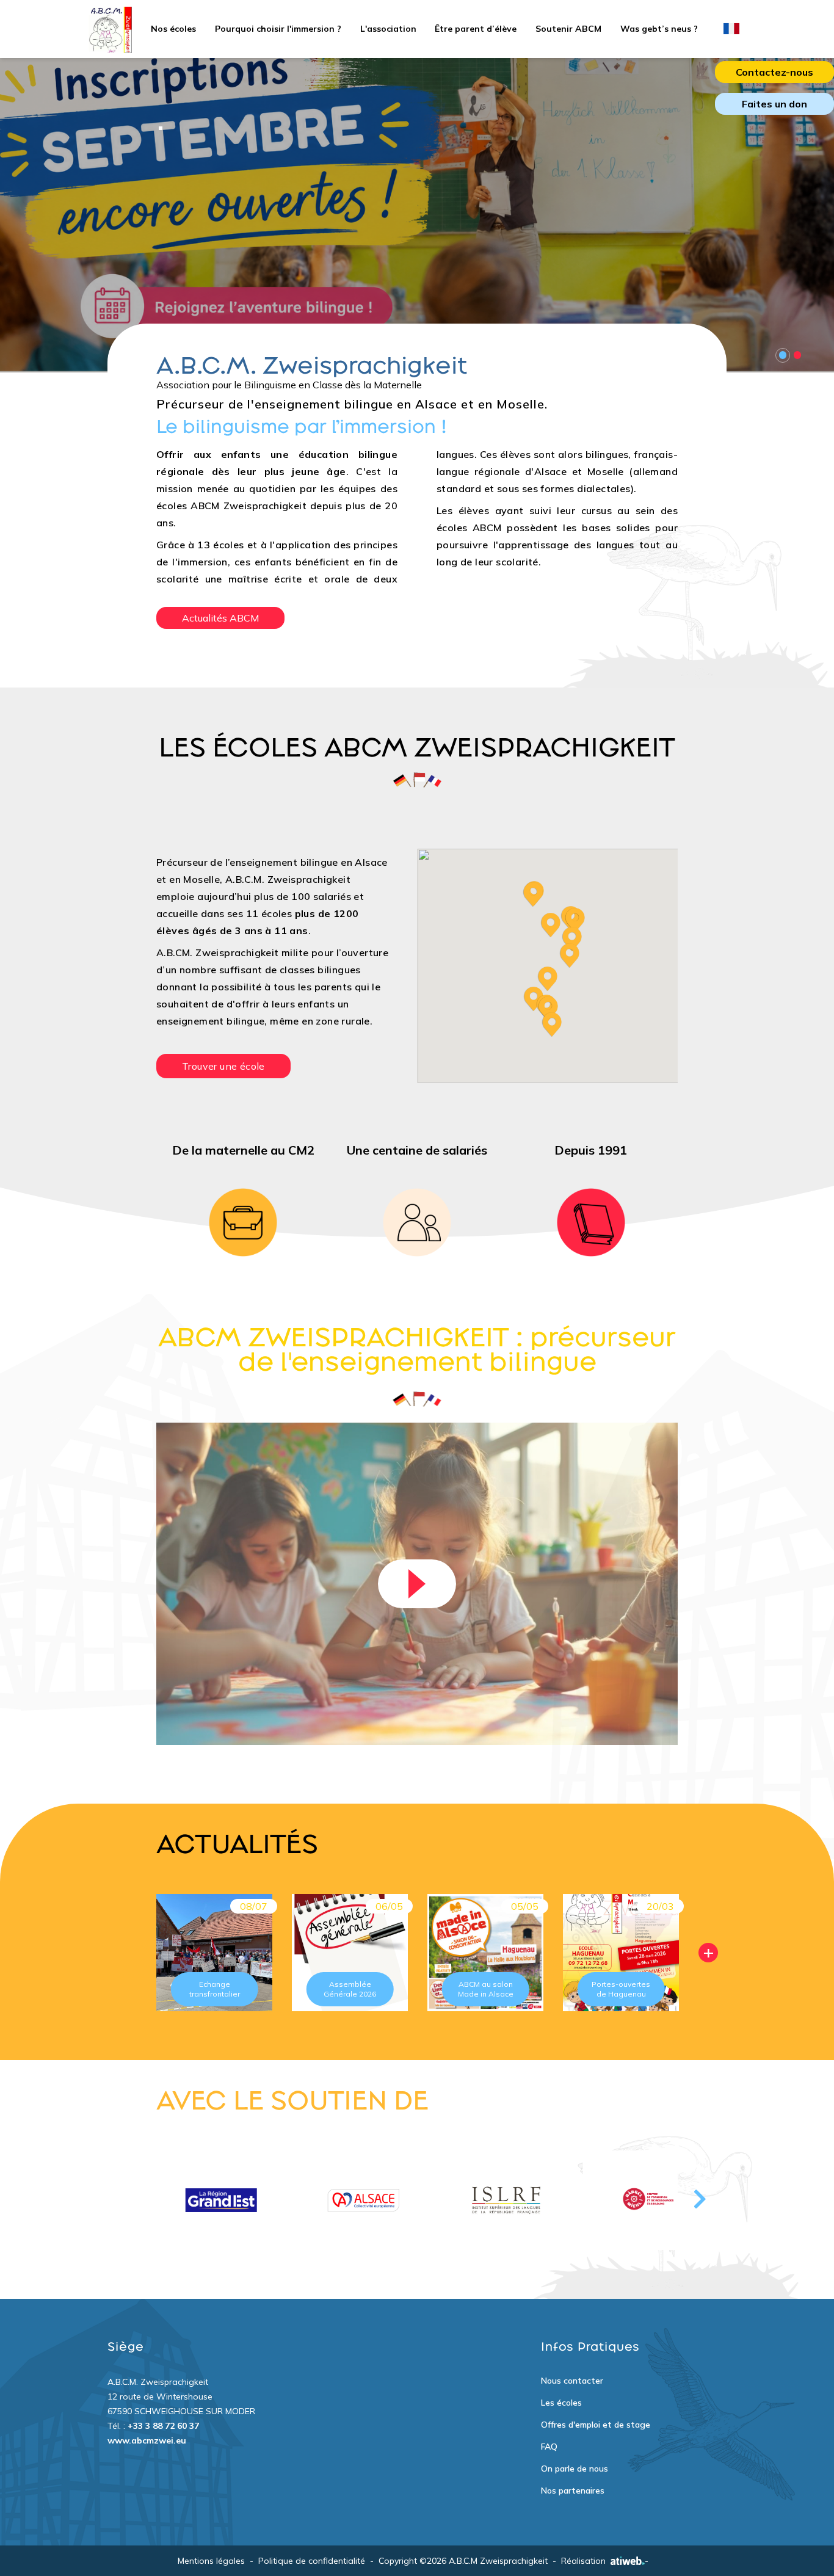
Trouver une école (223, 1066)
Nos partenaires (573, 2491)
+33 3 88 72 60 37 (163, 2426)
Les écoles (561, 2403)
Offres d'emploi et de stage (596, 2425)
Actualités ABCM (220, 618)
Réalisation (583, 2561)
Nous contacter (572, 2381)
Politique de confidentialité (312, 2561)
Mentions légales (211, 2561)
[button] (548, 979)
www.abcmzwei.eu (147, 2440)
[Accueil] (110, 29)
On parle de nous (575, 2469)
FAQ (549, 2447)
